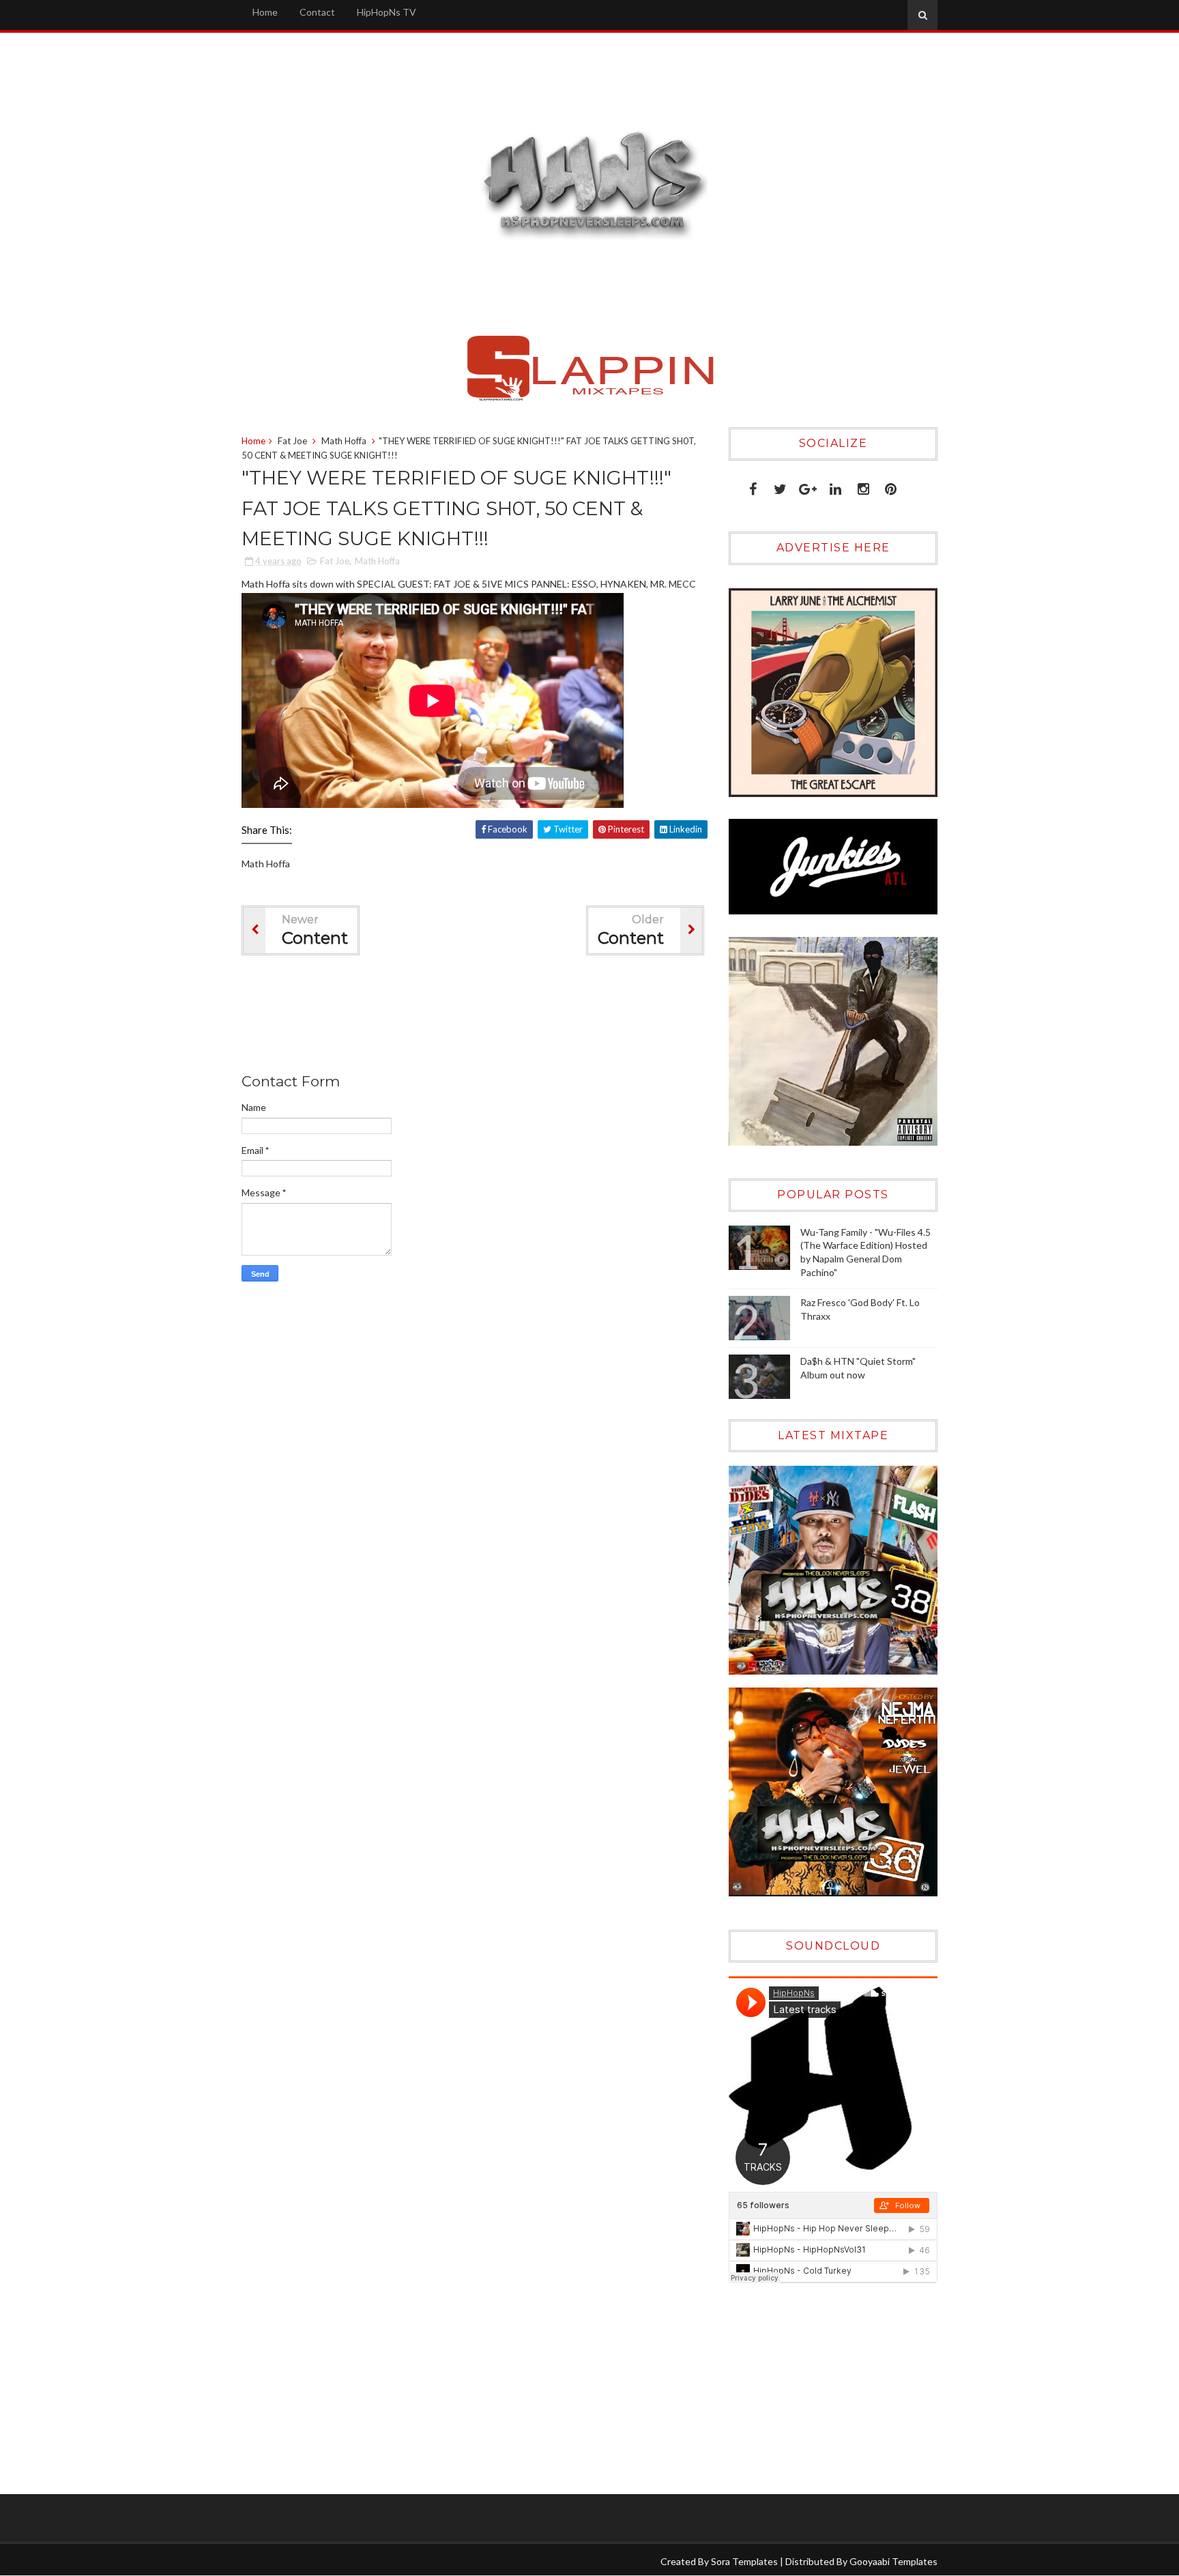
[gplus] (808, 486)
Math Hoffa (344, 441)
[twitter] (780, 486)
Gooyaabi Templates (893, 2561)
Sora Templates (744, 2561)
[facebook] (753, 486)
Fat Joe (292, 441)
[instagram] (863, 486)
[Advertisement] (490, 1017)
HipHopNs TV (387, 12)
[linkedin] (835, 486)
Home (265, 12)
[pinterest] (891, 486)
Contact (317, 12)
